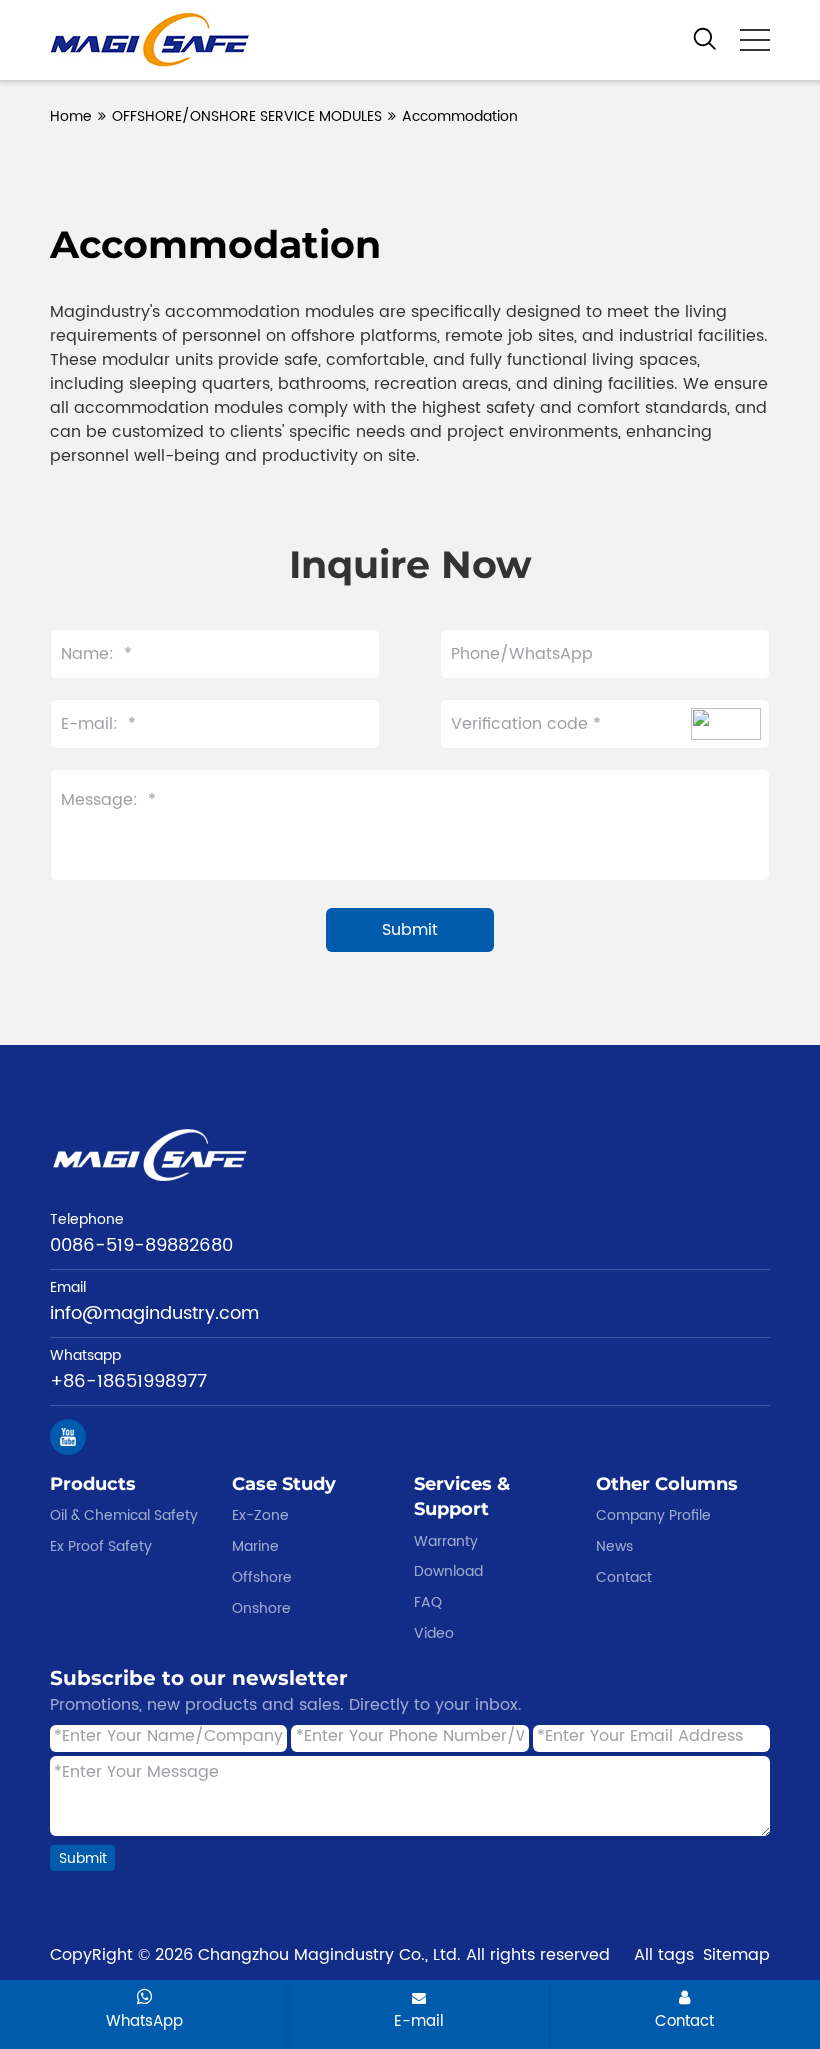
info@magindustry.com (154, 1313)
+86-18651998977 (128, 1381)
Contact (684, 2021)
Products (93, 1484)
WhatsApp (144, 2021)
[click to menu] (755, 40)
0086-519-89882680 (141, 1245)
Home (71, 116)
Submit (83, 1858)
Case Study (284, 1484)
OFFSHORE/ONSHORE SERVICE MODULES (247, 116)
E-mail (419, 2021)
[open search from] (705, 38)
